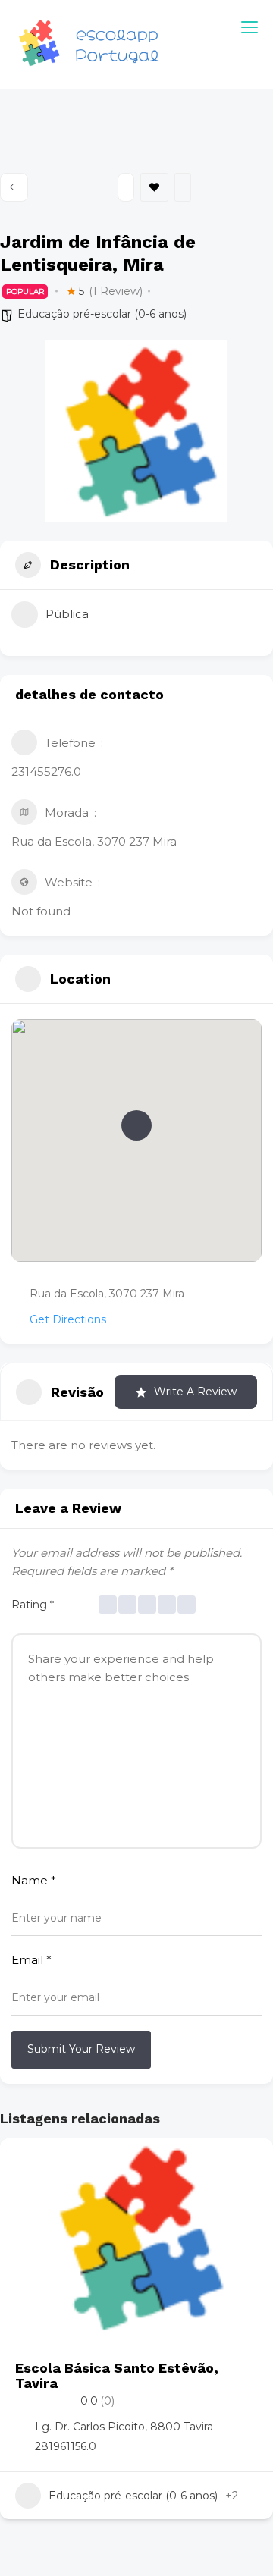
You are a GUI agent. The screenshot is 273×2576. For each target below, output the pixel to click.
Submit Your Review (81, 2049)
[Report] (183, 187)
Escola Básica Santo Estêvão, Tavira (117, 2375)
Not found (41, 911)
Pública (67, 614)
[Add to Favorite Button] (246, 2165)
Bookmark (154, 187)
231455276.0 (46, 772)
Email (31, 1960)
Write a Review (195, 1392)
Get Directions (68, 1319)
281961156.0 (66, 2446)
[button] (136, 1125)
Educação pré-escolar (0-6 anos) (102, 314)
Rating (33, 1605)
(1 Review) (116, 291)
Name (34, 1880)
